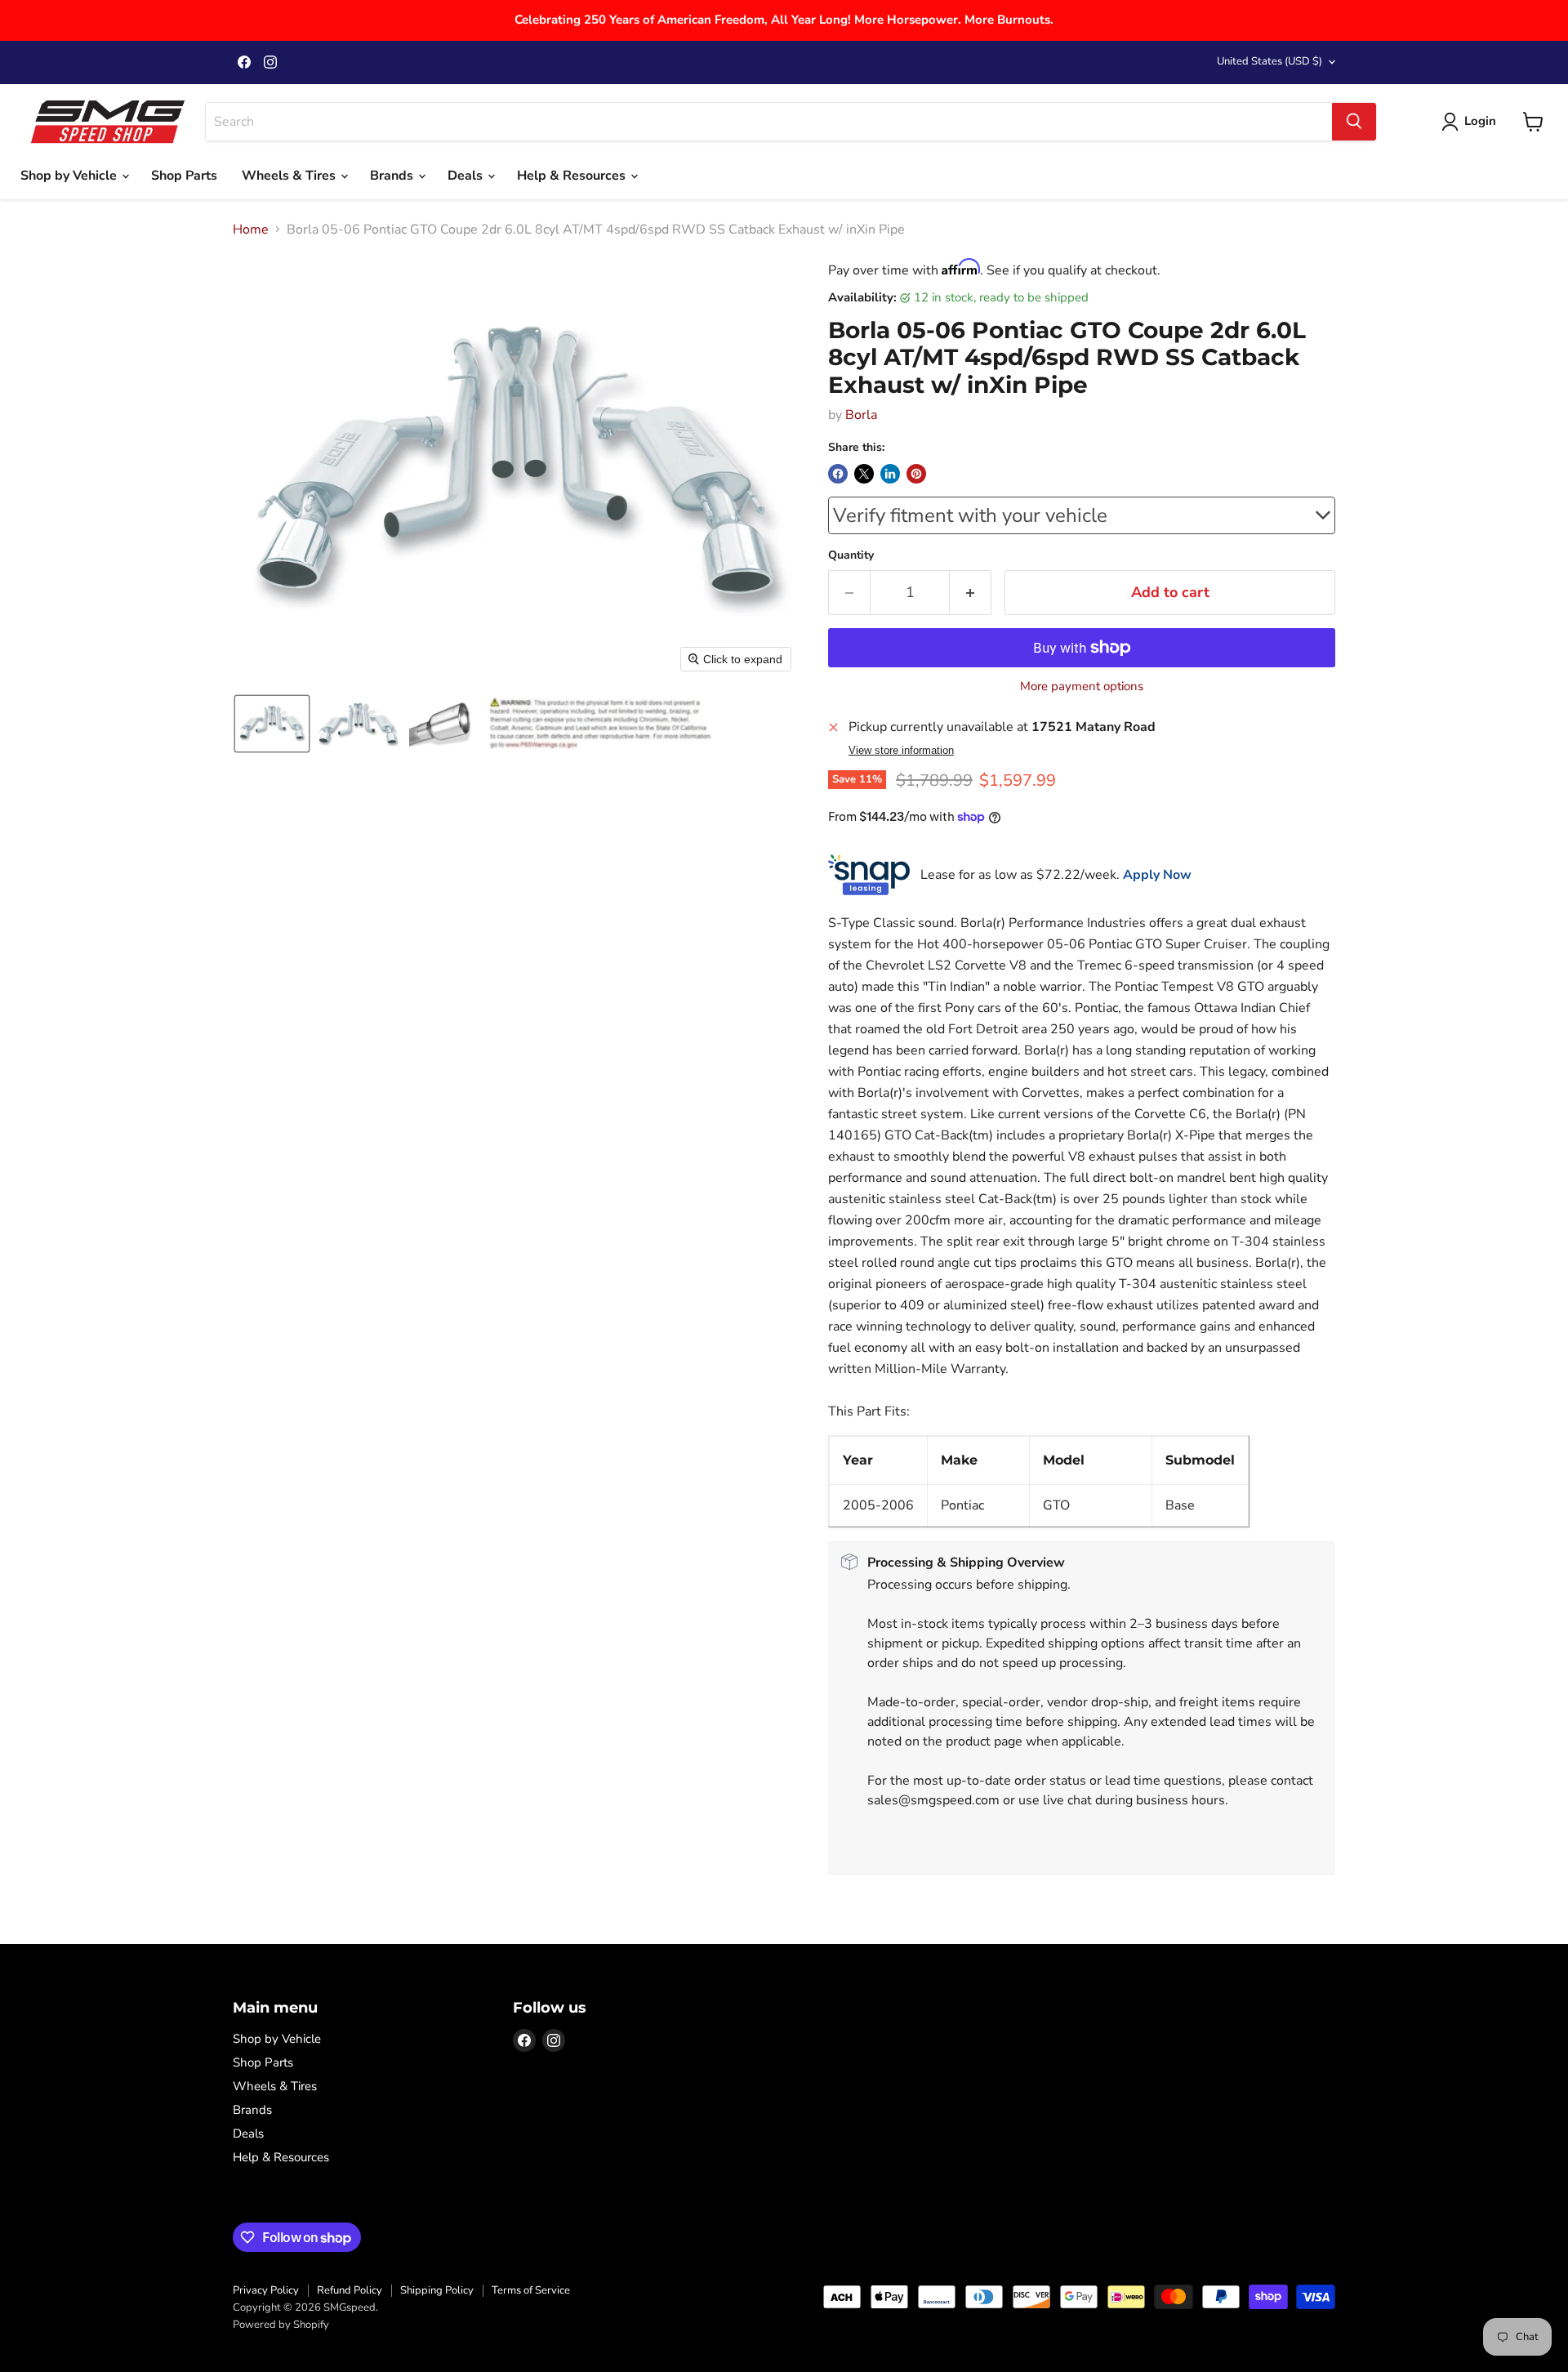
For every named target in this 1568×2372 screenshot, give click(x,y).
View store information (901, 751)
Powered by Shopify (281, 2325)
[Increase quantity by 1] (971, 593)
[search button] (1354, 122)
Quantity (851, 555)
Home (251, 230)
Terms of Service (531, 2290)
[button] (272, 724)
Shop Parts (184, 176)
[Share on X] (864, 474)
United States (1270, 61)
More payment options (1082, 687)
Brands (393, 176)
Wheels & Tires (290, 176)
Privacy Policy (266, 2290)
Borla (861, 415)
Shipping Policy (437, 2290)
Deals (467, 176)
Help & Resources (573, 176)
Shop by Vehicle (70, 176)
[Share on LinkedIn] (890, 474)
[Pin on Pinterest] (916, 474)
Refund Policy (350, 2290)
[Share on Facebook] (838, 474)
